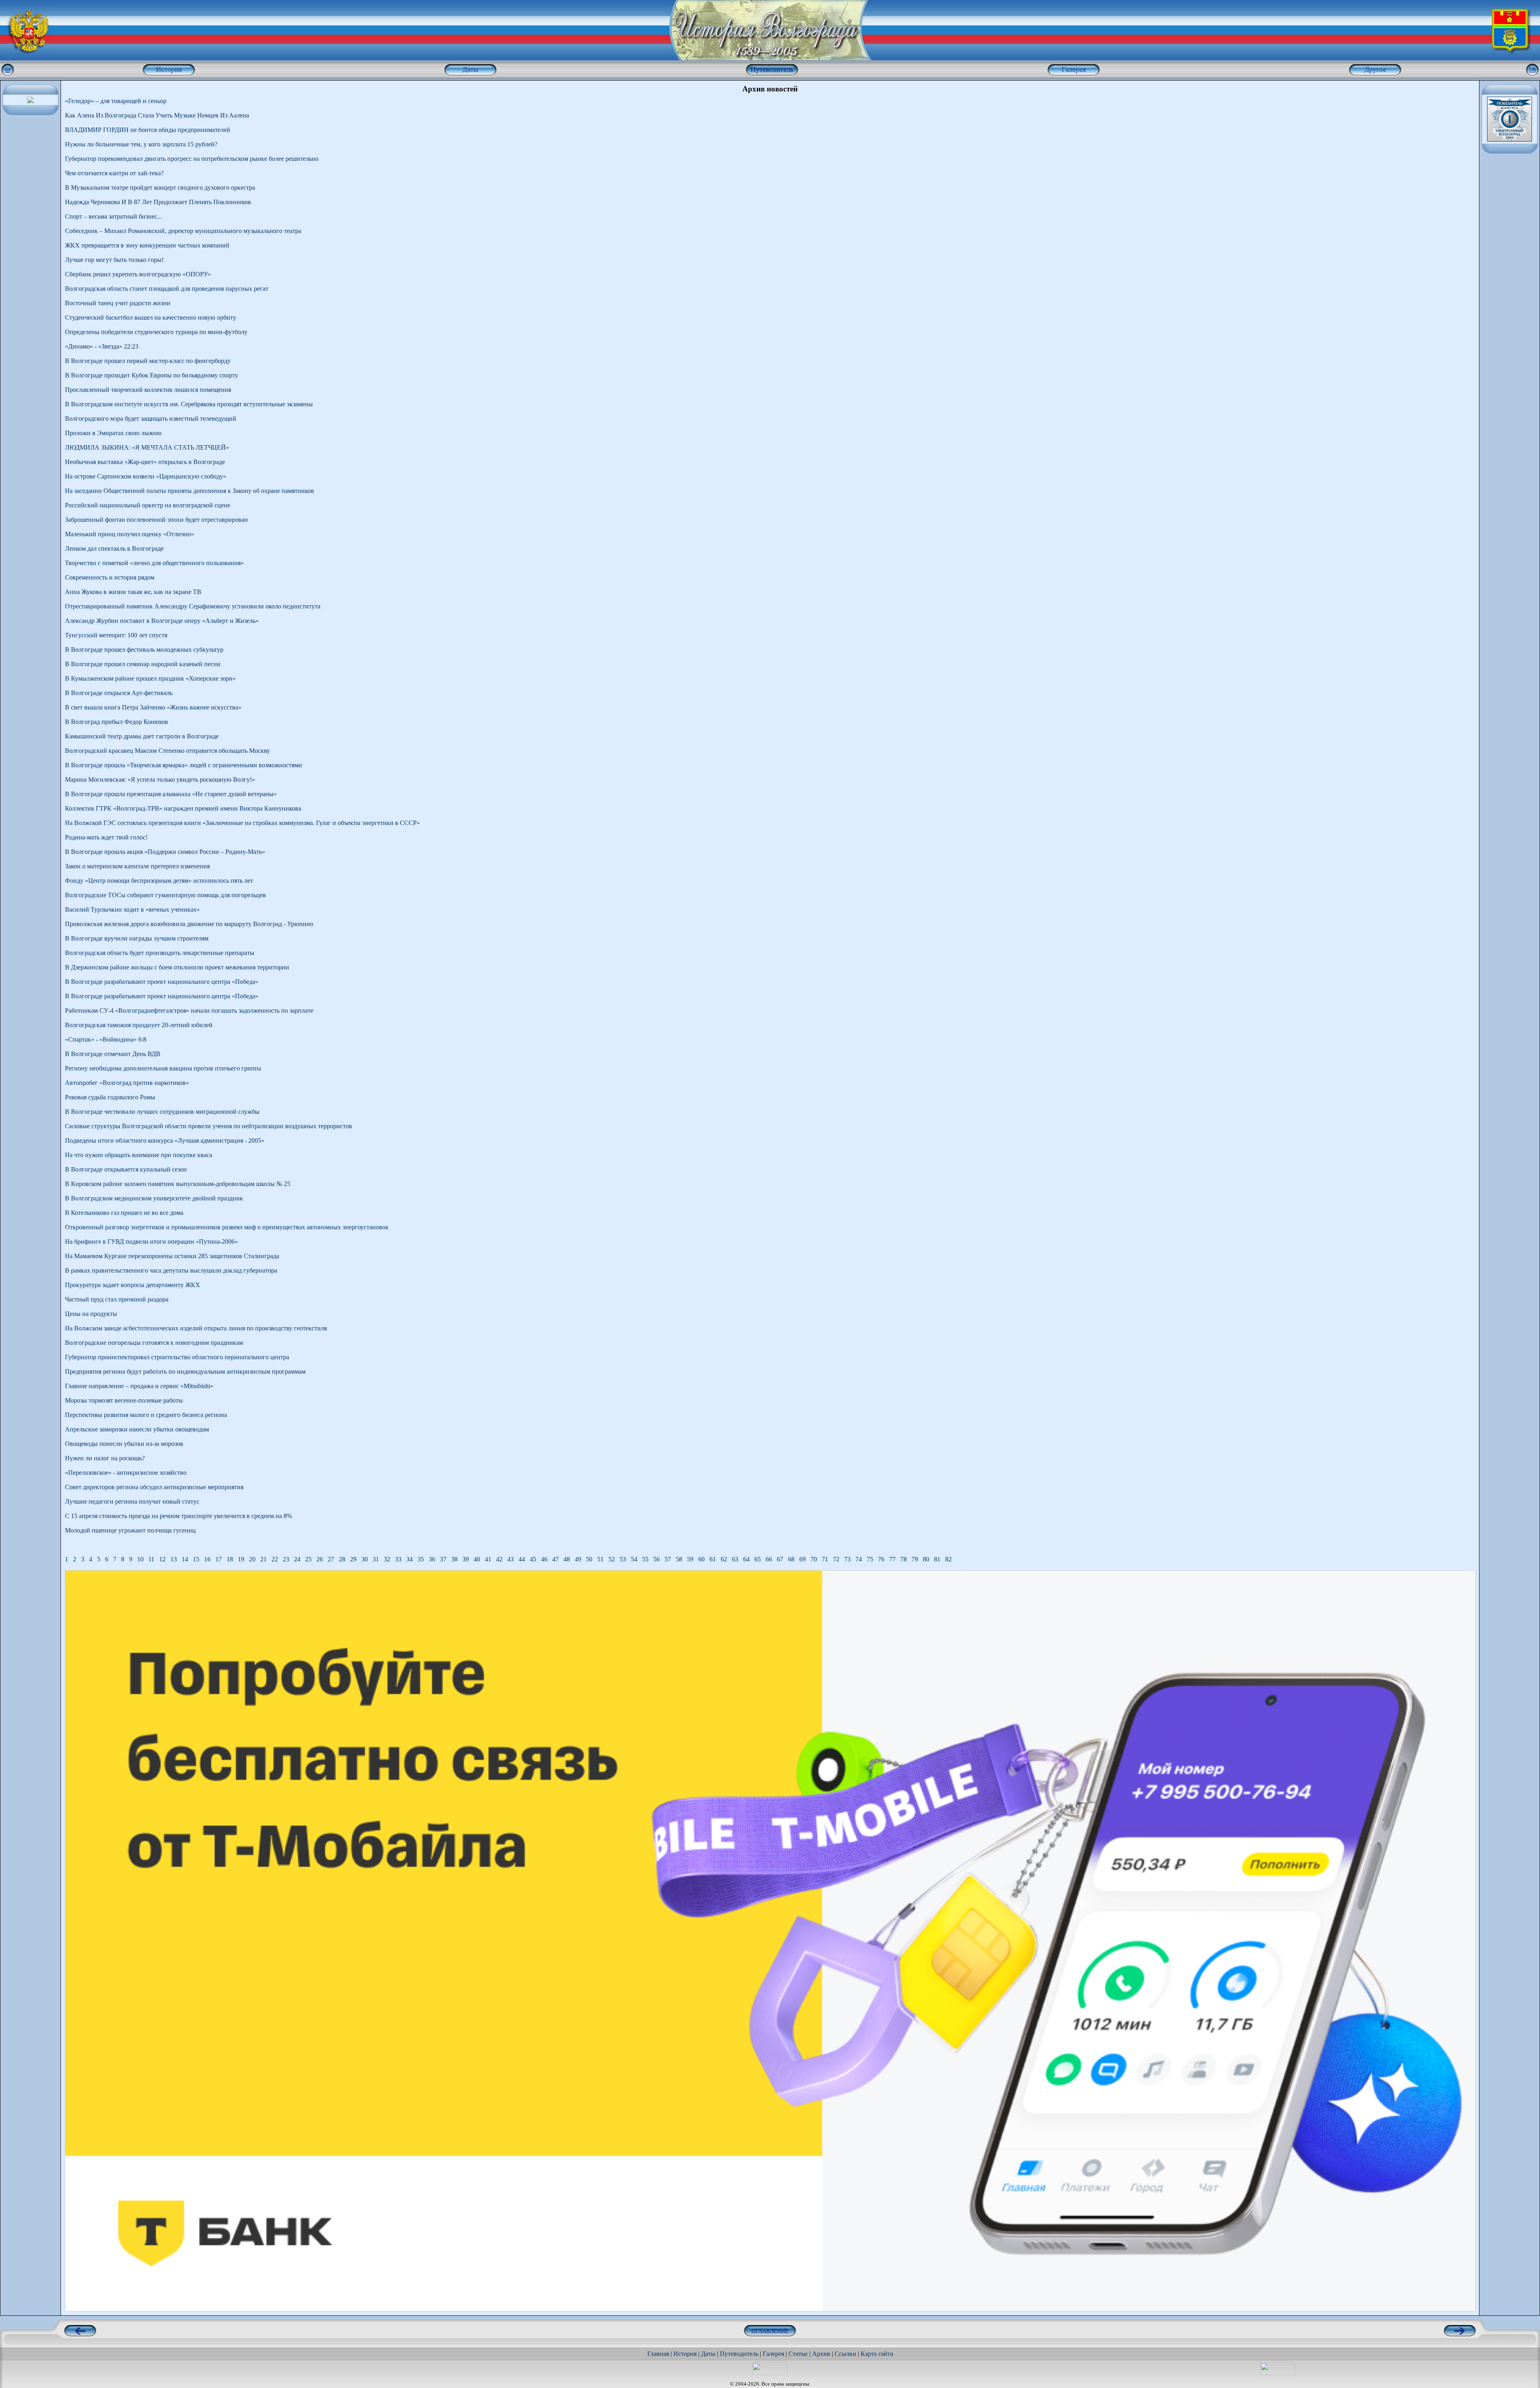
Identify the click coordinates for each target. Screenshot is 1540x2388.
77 (892, 1559)
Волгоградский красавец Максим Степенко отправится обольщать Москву (167, 751)
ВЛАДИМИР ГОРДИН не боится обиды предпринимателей (148, 130)
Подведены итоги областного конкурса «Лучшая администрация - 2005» (165, 1140)
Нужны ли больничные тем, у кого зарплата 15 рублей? (141, 144)
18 (230, 1559)
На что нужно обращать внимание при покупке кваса (139, 1155)
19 (241, 1559)
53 (623, 1559)
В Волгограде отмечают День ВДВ (113, 1054)
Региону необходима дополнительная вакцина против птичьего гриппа (163, 1068)
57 (668, 1559)
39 (466, 1559)
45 (533, 1559)
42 (499, 1559)
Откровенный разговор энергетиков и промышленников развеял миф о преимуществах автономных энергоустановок (227, 1227)
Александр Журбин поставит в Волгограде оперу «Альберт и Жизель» (162, 621)
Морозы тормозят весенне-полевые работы (124, 1400)
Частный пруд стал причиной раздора (117, 1299)
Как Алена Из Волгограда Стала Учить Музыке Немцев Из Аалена (157, 115)
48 (567, 1559)
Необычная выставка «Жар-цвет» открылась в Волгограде (145, 462)
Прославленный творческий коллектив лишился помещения (148, 390)
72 (836, 1559)
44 (522, 1559)
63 (735, 1559)
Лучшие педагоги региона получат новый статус (132, 1501)
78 (904, 1559)
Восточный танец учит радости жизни (118, 303)
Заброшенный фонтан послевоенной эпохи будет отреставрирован (156, 520)
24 (297, 1559)
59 (690, 1559)
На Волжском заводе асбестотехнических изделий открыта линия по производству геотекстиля (196, 1328)
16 (207, 1559)
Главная (658, 2354)
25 (308, 1559)
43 (511, 1559)
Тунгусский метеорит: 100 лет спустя (116, 635)
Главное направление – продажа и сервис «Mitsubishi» (139, 1386)
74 (859, 1559)
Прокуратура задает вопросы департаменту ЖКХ (133, 1285)
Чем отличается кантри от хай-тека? (114, 173)
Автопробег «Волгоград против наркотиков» (127, 1083)
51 (600, 1559)
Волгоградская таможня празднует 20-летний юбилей (139, 1025)
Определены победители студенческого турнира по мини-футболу (156, 332)
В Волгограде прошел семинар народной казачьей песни (143, 664)
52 (612, 1559)
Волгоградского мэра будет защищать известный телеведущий (151, 419)
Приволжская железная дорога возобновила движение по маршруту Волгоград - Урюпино (189, 924)
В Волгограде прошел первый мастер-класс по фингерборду (148, 361)
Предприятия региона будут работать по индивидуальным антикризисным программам (185, 1371)
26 (320, 1559)
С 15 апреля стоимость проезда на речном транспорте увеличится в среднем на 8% (178, 1516)
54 (634, 1559)
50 (589, 1559)
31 (376, 1559)
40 (477, 1559)
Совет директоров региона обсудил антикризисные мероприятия (154, 1487)
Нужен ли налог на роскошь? (105, 1458)
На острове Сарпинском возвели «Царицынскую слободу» (146, 476)
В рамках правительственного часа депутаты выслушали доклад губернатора (171, 1270)
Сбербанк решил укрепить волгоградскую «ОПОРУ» (138, 274)
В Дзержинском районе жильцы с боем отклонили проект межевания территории (177, 967)
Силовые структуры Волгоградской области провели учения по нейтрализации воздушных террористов (209, 1126)
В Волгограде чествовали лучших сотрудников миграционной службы (162, 1112)
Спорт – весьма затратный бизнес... (113, 216)
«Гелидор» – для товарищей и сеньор (116, 101)
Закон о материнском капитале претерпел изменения (137, 866)
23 (286, 1559)
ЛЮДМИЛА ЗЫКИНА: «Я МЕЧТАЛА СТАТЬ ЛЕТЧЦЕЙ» (147, 447)
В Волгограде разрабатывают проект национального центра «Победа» (162, 982)
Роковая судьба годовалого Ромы (110, 1097)
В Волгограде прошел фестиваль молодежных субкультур (144, 650)
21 (263, 1559)
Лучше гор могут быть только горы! (114, 260)
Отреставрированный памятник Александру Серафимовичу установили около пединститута (193, 606)
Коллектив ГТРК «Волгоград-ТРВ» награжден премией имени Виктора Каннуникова (183, 808)
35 (421, 1559)
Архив (821, 2354)
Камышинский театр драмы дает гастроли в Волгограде (142, 736)
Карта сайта (877, 2354)
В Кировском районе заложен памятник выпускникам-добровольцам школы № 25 (178, 1184)
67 (780, 1559)
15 (196, 1559)
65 (758, 1559)
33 (398, 1559)
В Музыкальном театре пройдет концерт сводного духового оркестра (160, 188)
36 (432, 1559)
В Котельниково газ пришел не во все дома (124, 1213)
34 (409, 1559)
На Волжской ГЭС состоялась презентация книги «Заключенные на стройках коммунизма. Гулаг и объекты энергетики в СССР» (242, 823)
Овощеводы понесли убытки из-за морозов (124, 1444)
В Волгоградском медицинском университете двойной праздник (154, 1198)
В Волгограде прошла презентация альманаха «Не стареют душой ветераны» (171, 794)
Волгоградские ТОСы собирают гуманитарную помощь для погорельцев (165, 895)
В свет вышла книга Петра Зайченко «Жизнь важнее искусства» (153, 707)
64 (746, 1559)
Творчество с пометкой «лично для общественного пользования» (154, 563)
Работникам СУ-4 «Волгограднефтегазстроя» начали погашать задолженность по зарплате (189, 1011)
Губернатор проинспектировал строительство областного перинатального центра (177, 1357)
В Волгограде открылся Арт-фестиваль (119, 693)
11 (151, 1559)
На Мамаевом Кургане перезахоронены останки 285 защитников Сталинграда (172, 1256)
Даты (708, 2354)
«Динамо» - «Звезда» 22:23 (102, 346)
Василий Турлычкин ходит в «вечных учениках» (132, 909)
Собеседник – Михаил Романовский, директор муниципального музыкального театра (183, 231)
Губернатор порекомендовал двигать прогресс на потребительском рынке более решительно (192, 159)
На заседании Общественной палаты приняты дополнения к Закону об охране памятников (189, 491)
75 (870, 1559)
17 (219, 1559)
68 (791, 1559)
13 (174, 1559)
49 (578, 1559)
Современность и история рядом (110, 577)
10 (140, 1559)
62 (724, 1559)
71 (825, 1559)
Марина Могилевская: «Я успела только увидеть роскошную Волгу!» (160, 779)
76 (881, 1559)
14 (185, 1559)
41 (488, 1559)
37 (443, 1559)
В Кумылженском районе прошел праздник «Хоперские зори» (150, 678)
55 (645, 1559)
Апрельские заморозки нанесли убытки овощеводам (137, 1429)
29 (353, 1559)
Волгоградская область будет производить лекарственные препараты (160, 953)
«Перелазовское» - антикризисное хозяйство (126, 1473)
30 (365, 1559)
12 (162, 1559)
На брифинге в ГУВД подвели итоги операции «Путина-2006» (151, 1242)
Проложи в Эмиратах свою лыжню (113, 433)
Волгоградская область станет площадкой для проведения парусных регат (167, 289)
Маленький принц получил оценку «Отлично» (130, 534)
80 (926, 1559)
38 (454, 1559)
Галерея (773, 2354)
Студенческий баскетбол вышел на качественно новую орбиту (151, 317)
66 (769, 1559)
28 (342, 1559)
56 (657, 1559)
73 (847, 1559)
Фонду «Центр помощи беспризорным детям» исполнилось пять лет (159, 881)
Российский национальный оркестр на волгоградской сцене (148, 505)
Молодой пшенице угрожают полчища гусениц (130, 1530)
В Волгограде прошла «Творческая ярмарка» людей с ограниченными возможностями (183, 765)
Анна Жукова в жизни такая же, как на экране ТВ (133, 592)
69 (802, 1559)
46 (544, 1559)
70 (814, 1559)
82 (948, 1559)
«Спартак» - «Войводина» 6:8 (106, 1039)
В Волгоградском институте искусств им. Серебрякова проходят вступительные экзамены (189, 404)
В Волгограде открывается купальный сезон (126, 1169)
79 (915, 1559)
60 (701, 1559)
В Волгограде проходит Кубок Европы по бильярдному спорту (152, 375)
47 (555, 1559)
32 (387, 1559)
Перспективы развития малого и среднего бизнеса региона (146, 1415)
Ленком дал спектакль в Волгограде (114, 548)
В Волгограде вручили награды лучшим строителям (137, 938)
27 (331, 1559)
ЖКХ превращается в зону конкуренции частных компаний (147, 245)
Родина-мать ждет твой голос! (106, 837)
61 (713, 1559)
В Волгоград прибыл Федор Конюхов (117, 722)
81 (937, 1559)
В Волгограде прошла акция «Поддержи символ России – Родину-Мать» (165, 852)
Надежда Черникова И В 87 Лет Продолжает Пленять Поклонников (158, 202)
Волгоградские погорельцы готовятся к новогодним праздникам (154, 1343)
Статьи (798, 2354)
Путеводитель (739, 2354)
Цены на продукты (91, 1314)
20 (252, 1559)
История (685, 2354)
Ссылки (845, 2354)
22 (275, 1559)
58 (679, 1559)
